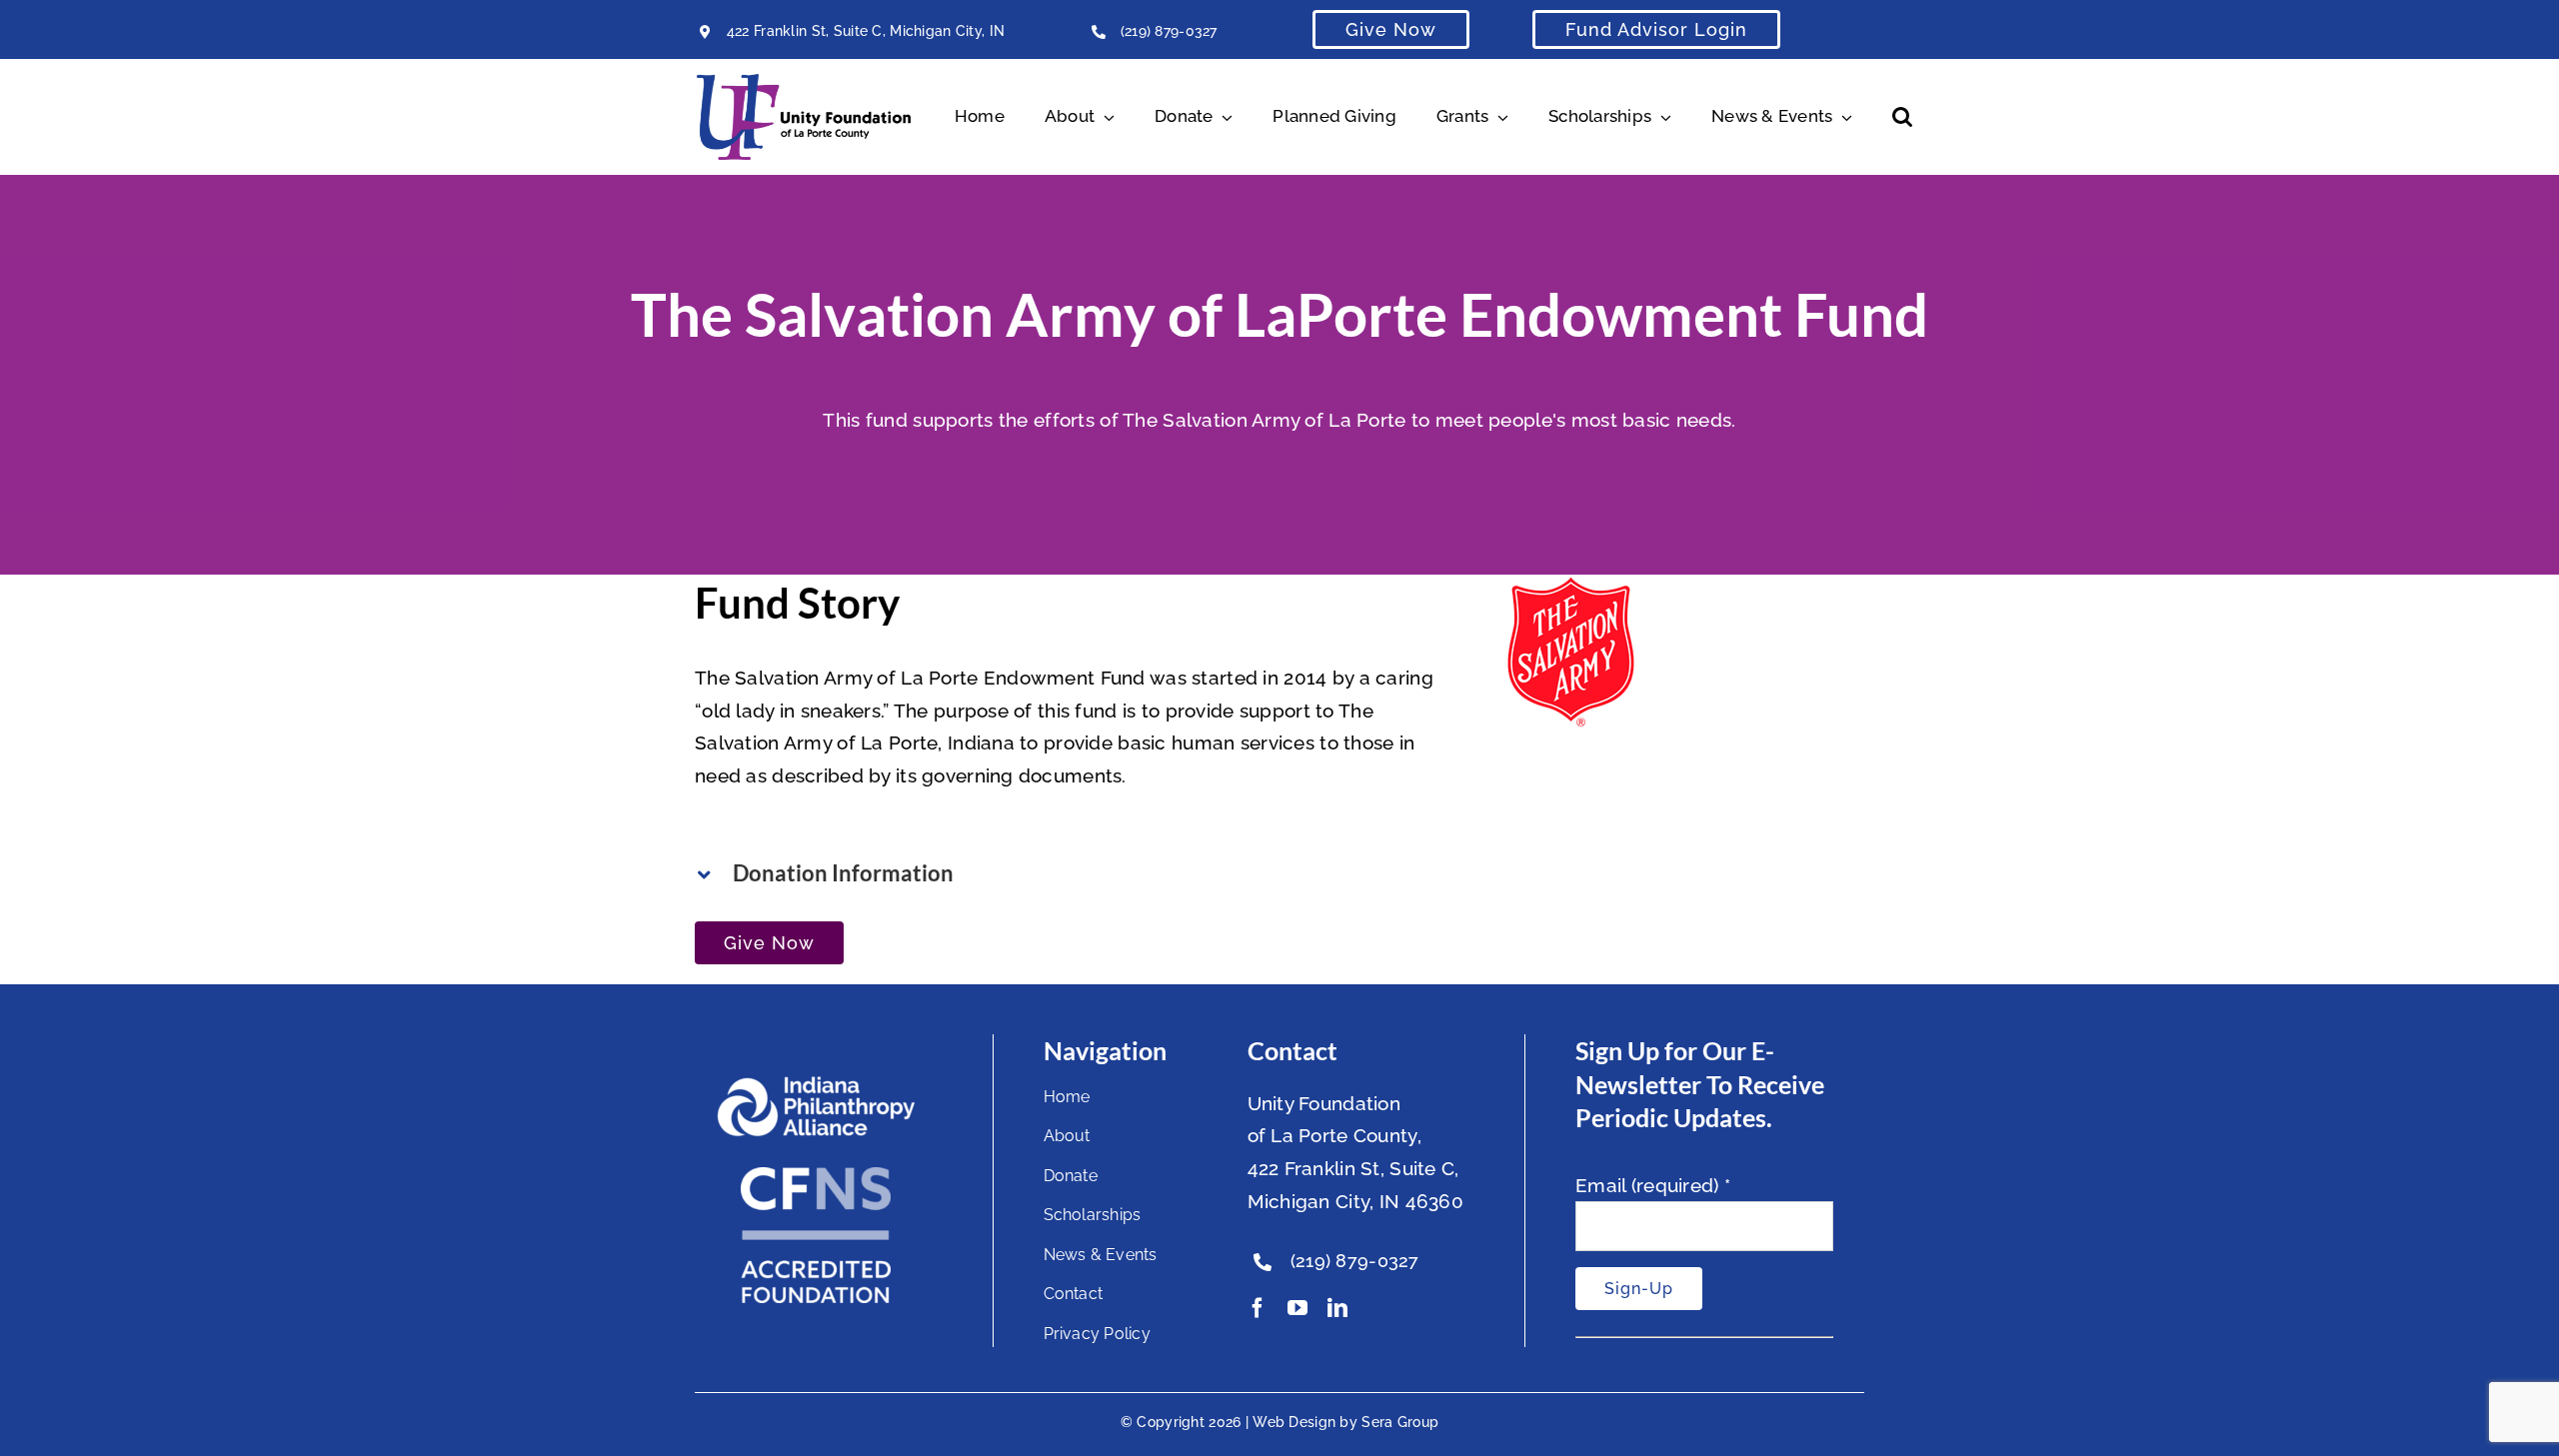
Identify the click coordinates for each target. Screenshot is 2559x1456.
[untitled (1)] (1570, 591)
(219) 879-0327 (1169, 31)
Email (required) (1653, 1185)
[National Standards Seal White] (816, 1176)
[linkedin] (1337, 1308)
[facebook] (1258, 1308)
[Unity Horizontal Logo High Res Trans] (804, 83)
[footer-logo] (816, 1084)
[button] (1902, 117)
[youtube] (1297, 1308)
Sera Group (1400, 1422)
